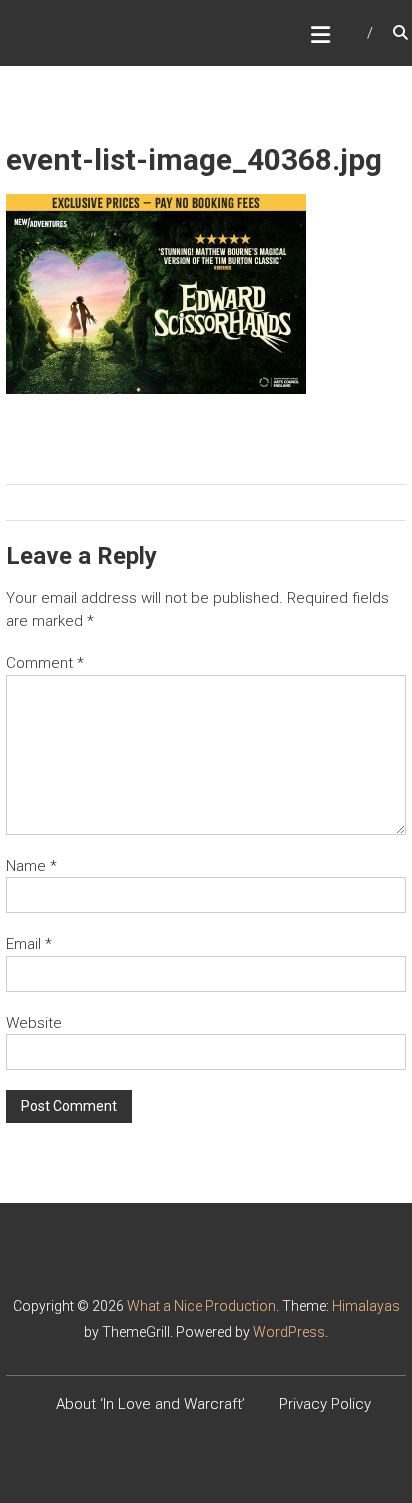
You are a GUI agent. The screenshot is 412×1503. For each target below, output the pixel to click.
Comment (45, 663)
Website (34, 1023)
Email (29, 944)
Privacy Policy (325, 1404)
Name (31, 866)
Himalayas (366, 1306)
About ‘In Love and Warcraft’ (150, 1404)
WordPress (289, 1332)
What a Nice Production (201, 1306)
